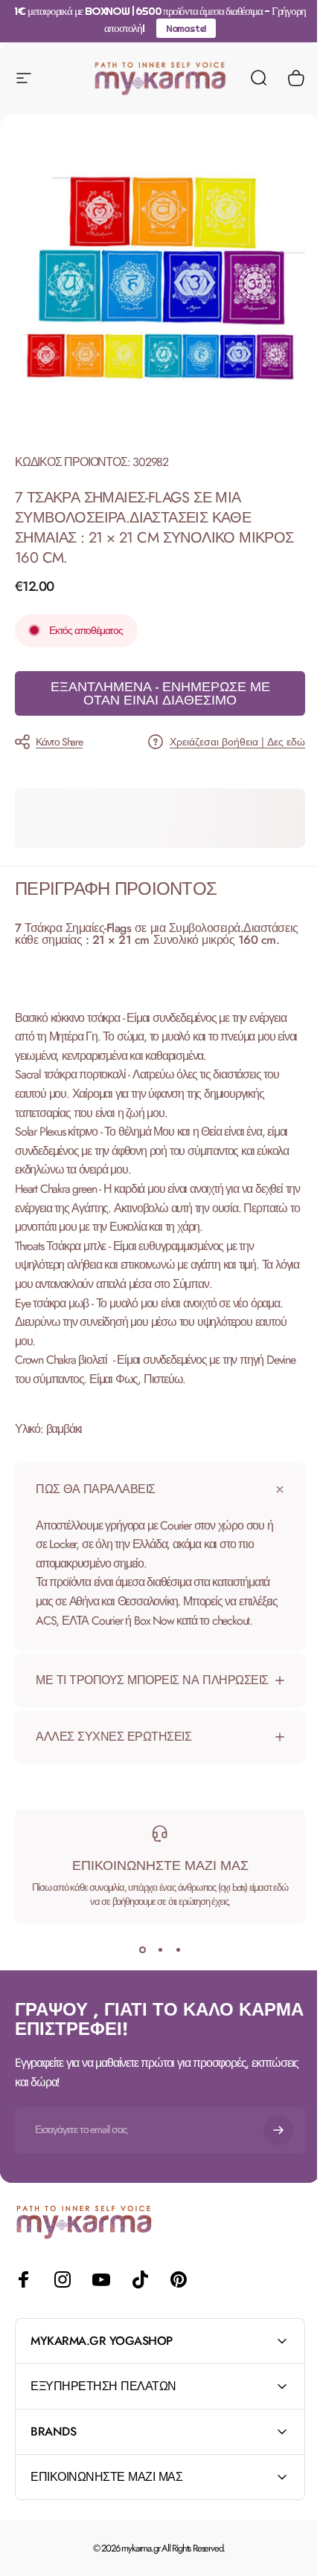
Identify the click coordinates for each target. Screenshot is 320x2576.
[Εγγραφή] (267, 2161)
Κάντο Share (59, 742)
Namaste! (186, 28)
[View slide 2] (155, 1981)
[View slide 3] (173, 1981)
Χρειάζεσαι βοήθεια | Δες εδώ (237, 742)
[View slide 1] (137, 1981)
